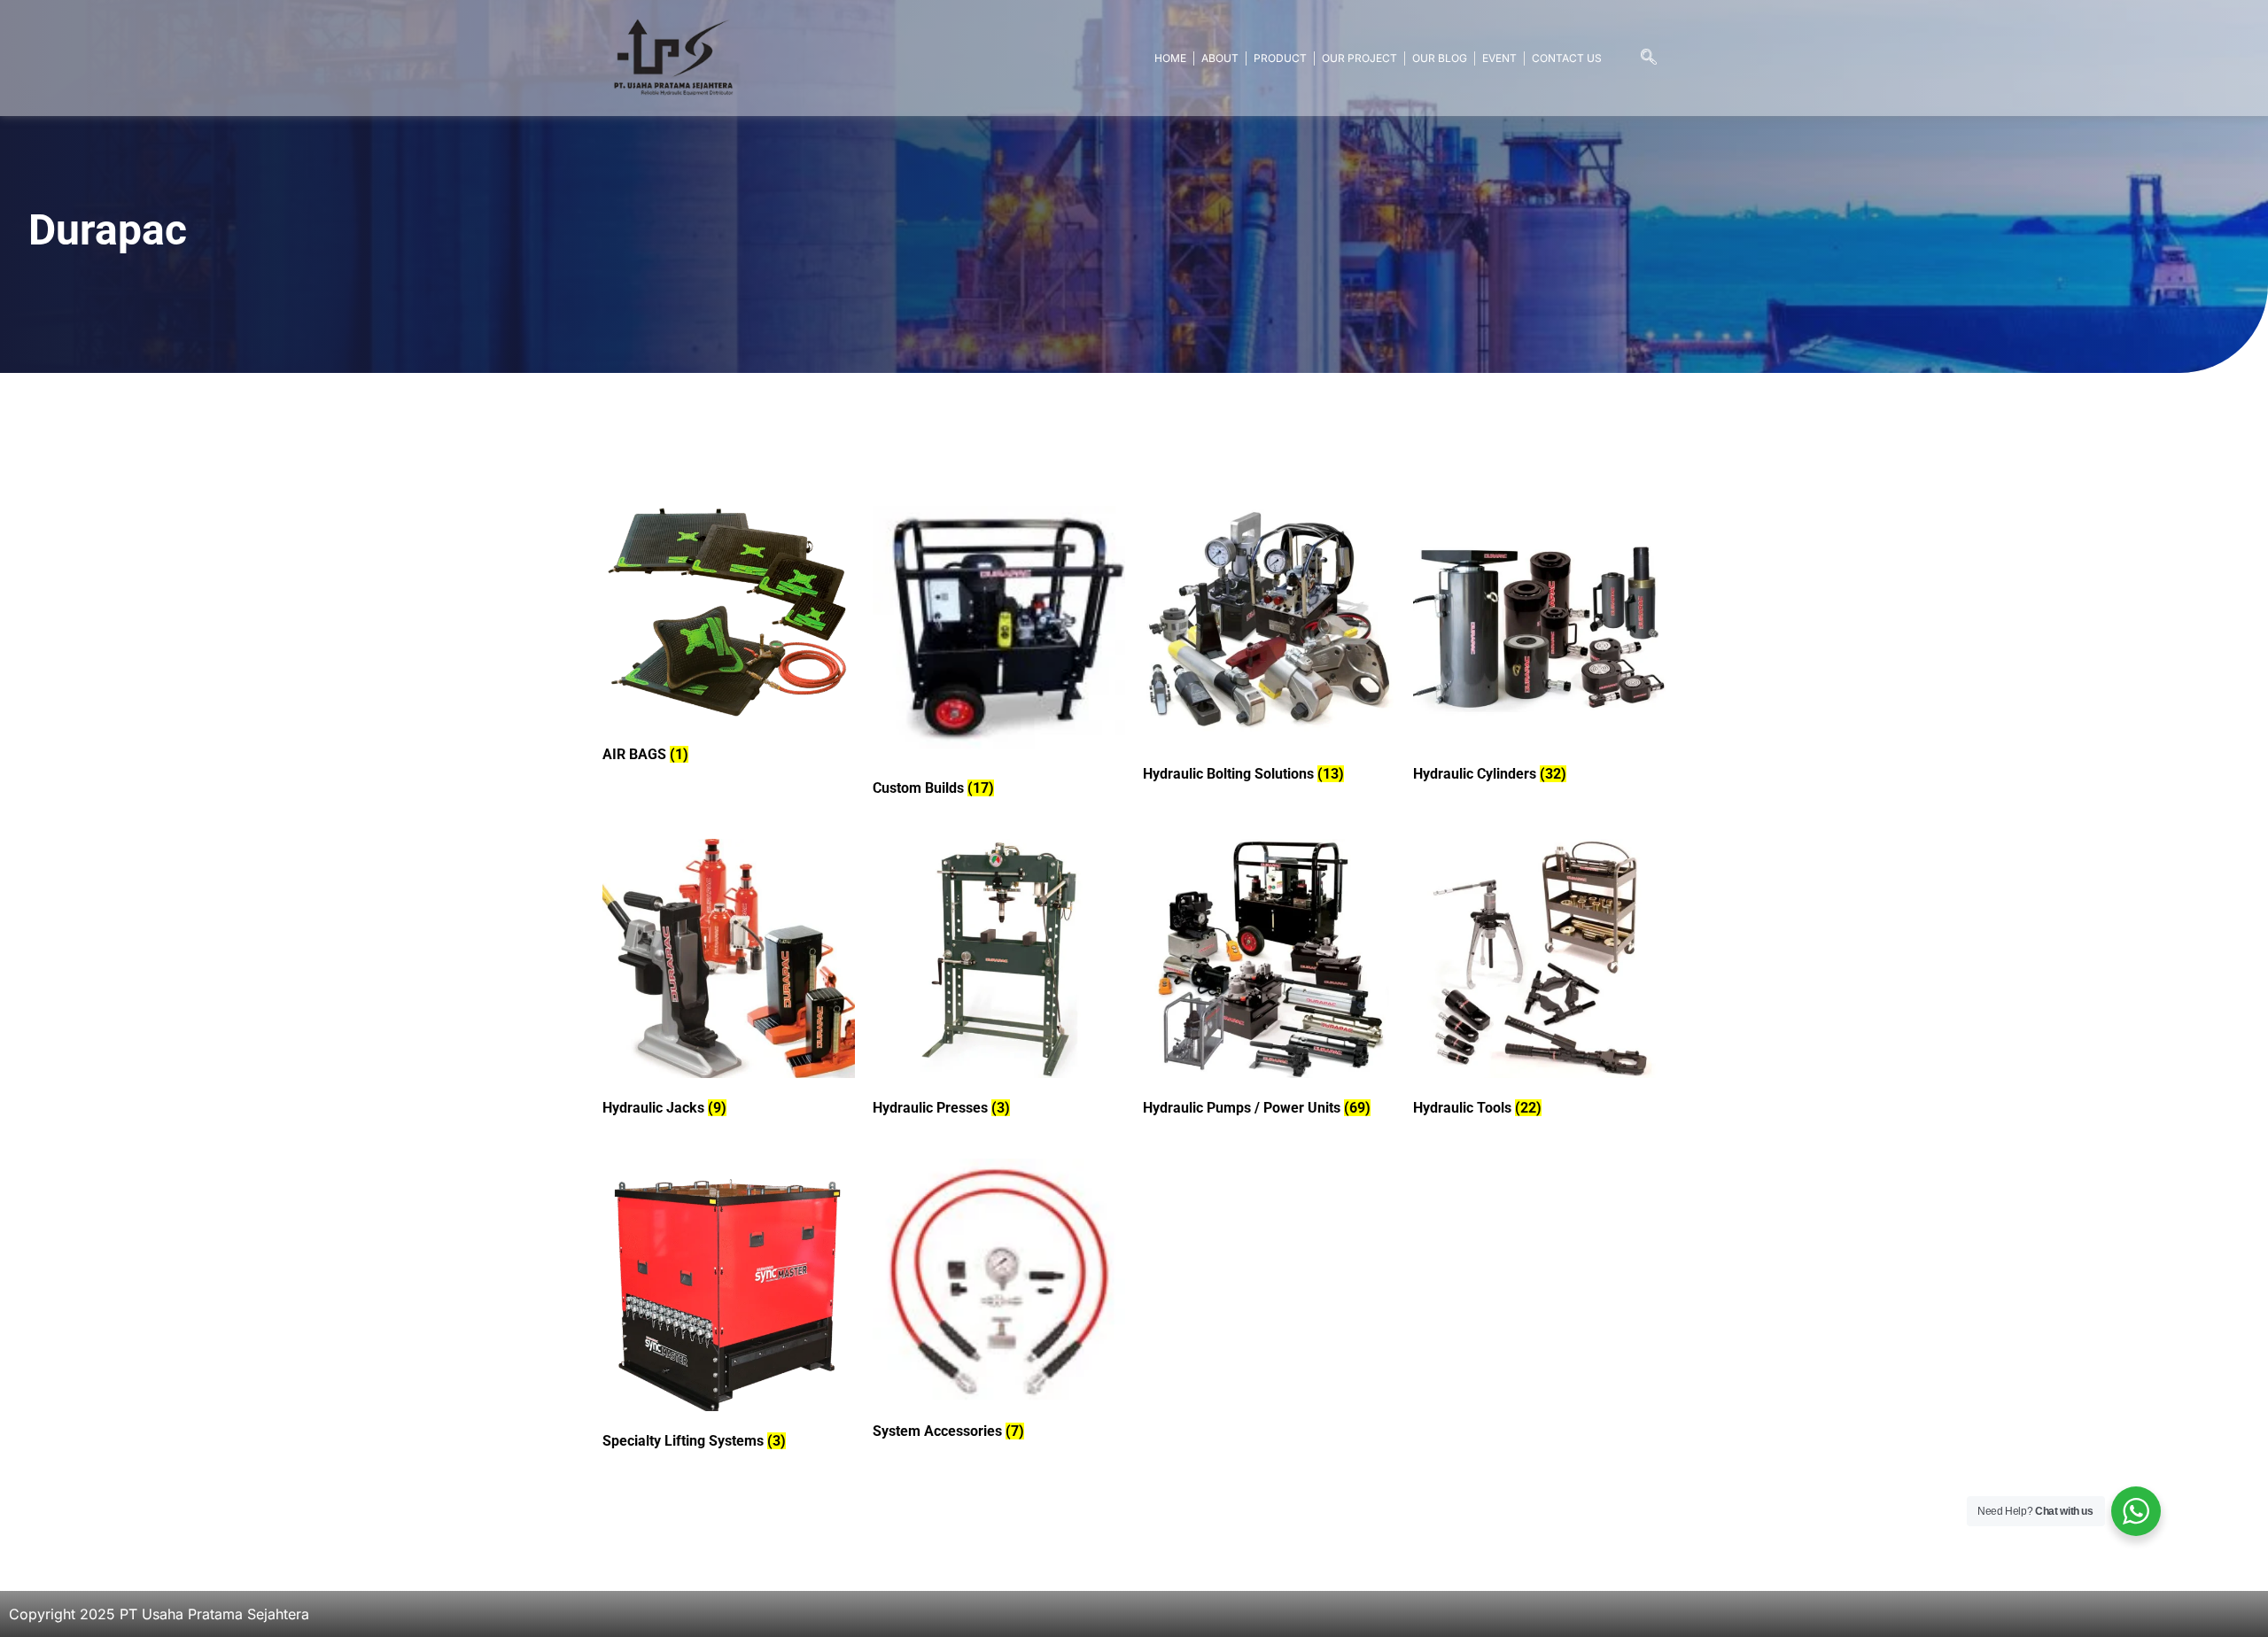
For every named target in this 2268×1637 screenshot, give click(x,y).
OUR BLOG (1440, 58)
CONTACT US (1567, 58)
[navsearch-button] (1649, 58)
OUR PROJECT (1359, 58)
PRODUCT (1280, 58)
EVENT (1499, 58)
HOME (1170, 58)
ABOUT (1220, 58)
